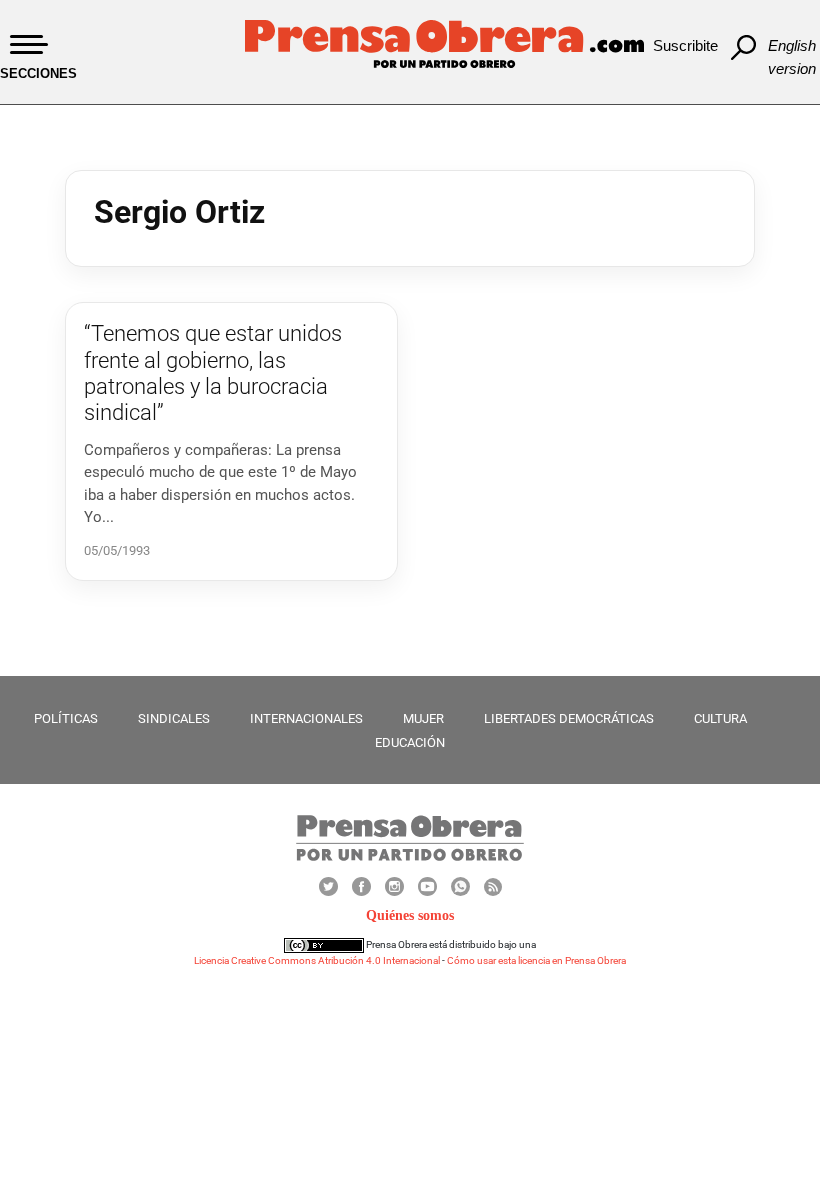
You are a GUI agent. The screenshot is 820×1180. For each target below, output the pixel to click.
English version (792, 57)
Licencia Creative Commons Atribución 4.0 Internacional (317, 960)
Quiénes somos (410, 915)
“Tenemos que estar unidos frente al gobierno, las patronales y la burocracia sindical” (213, 373)
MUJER (423, 718)
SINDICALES (174, 718)
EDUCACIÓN (410, 742)
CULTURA (720, 718)
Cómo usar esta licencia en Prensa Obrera (536, 960)
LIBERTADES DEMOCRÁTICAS (569, 718)
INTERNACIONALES (306, 718)
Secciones (38, 73)
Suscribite (685, 45)
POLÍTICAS (66, 718)
